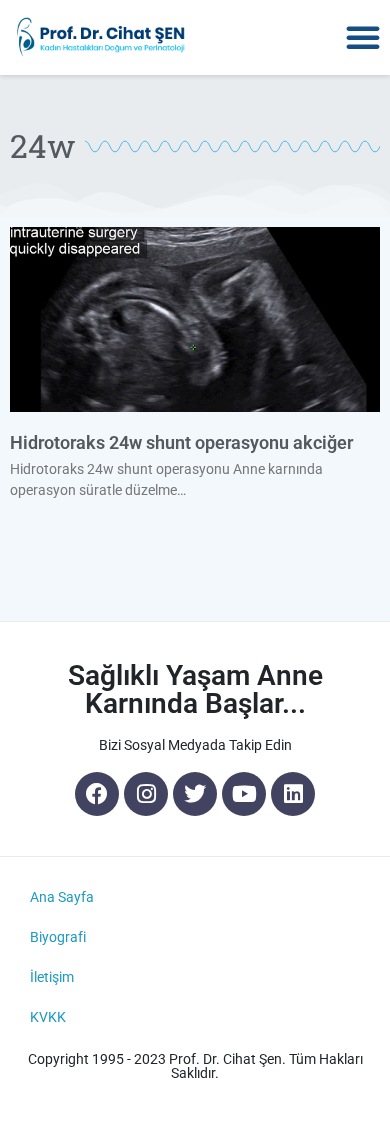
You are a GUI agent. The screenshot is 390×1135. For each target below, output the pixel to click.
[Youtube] (244, 794)
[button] (363, 37)
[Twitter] (195, 794)
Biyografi (58, 937)
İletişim (52, 977)
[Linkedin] (293, 794)
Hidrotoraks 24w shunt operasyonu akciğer (181, 442)
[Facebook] (97, 794)
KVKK (48, 1017)
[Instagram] (146, 794)
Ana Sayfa (62, 897)
